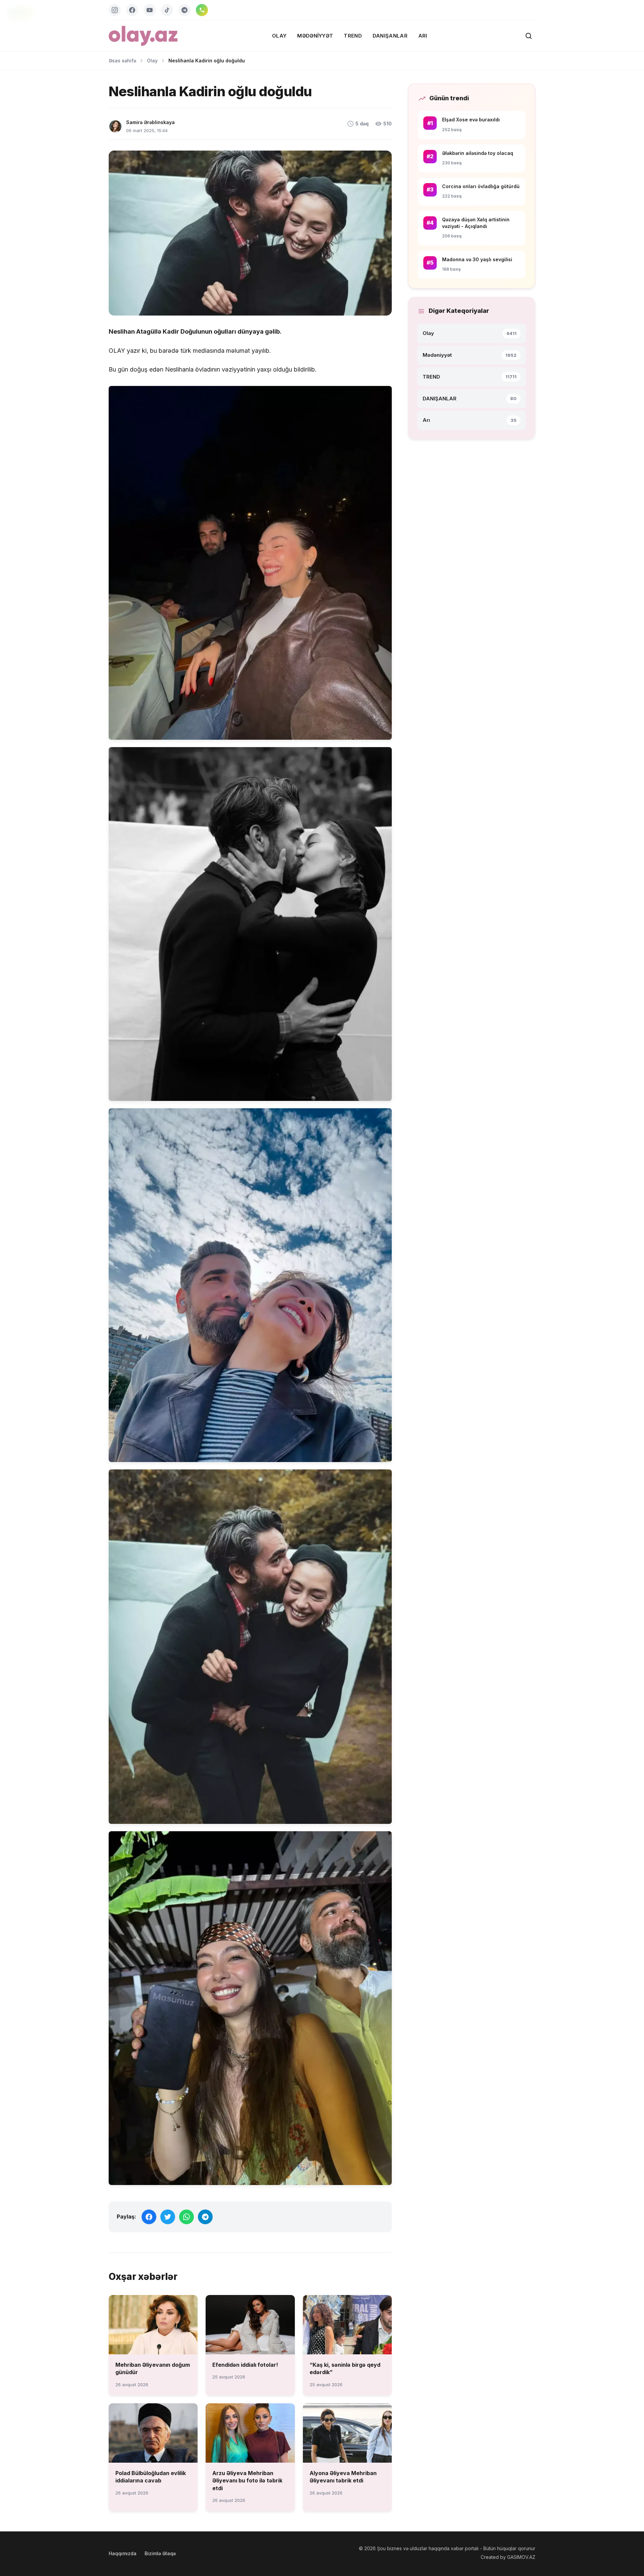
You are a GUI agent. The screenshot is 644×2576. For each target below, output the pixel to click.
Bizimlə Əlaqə (160, 2553)
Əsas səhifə (122, 61)
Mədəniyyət (315, 36)
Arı (423, 36)
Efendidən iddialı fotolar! (245, 2365)
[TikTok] (167, 10)
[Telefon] (202, 10)
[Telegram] (184, 10)
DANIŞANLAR (390, 36)
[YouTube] (150, 10)
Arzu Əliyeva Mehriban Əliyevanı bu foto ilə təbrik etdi (247, 2481)
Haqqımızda (123, 2553)
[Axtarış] (529, 36)
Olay (279, 36)
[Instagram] (115, 10)
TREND (353, 36)
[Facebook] (132, 10)
